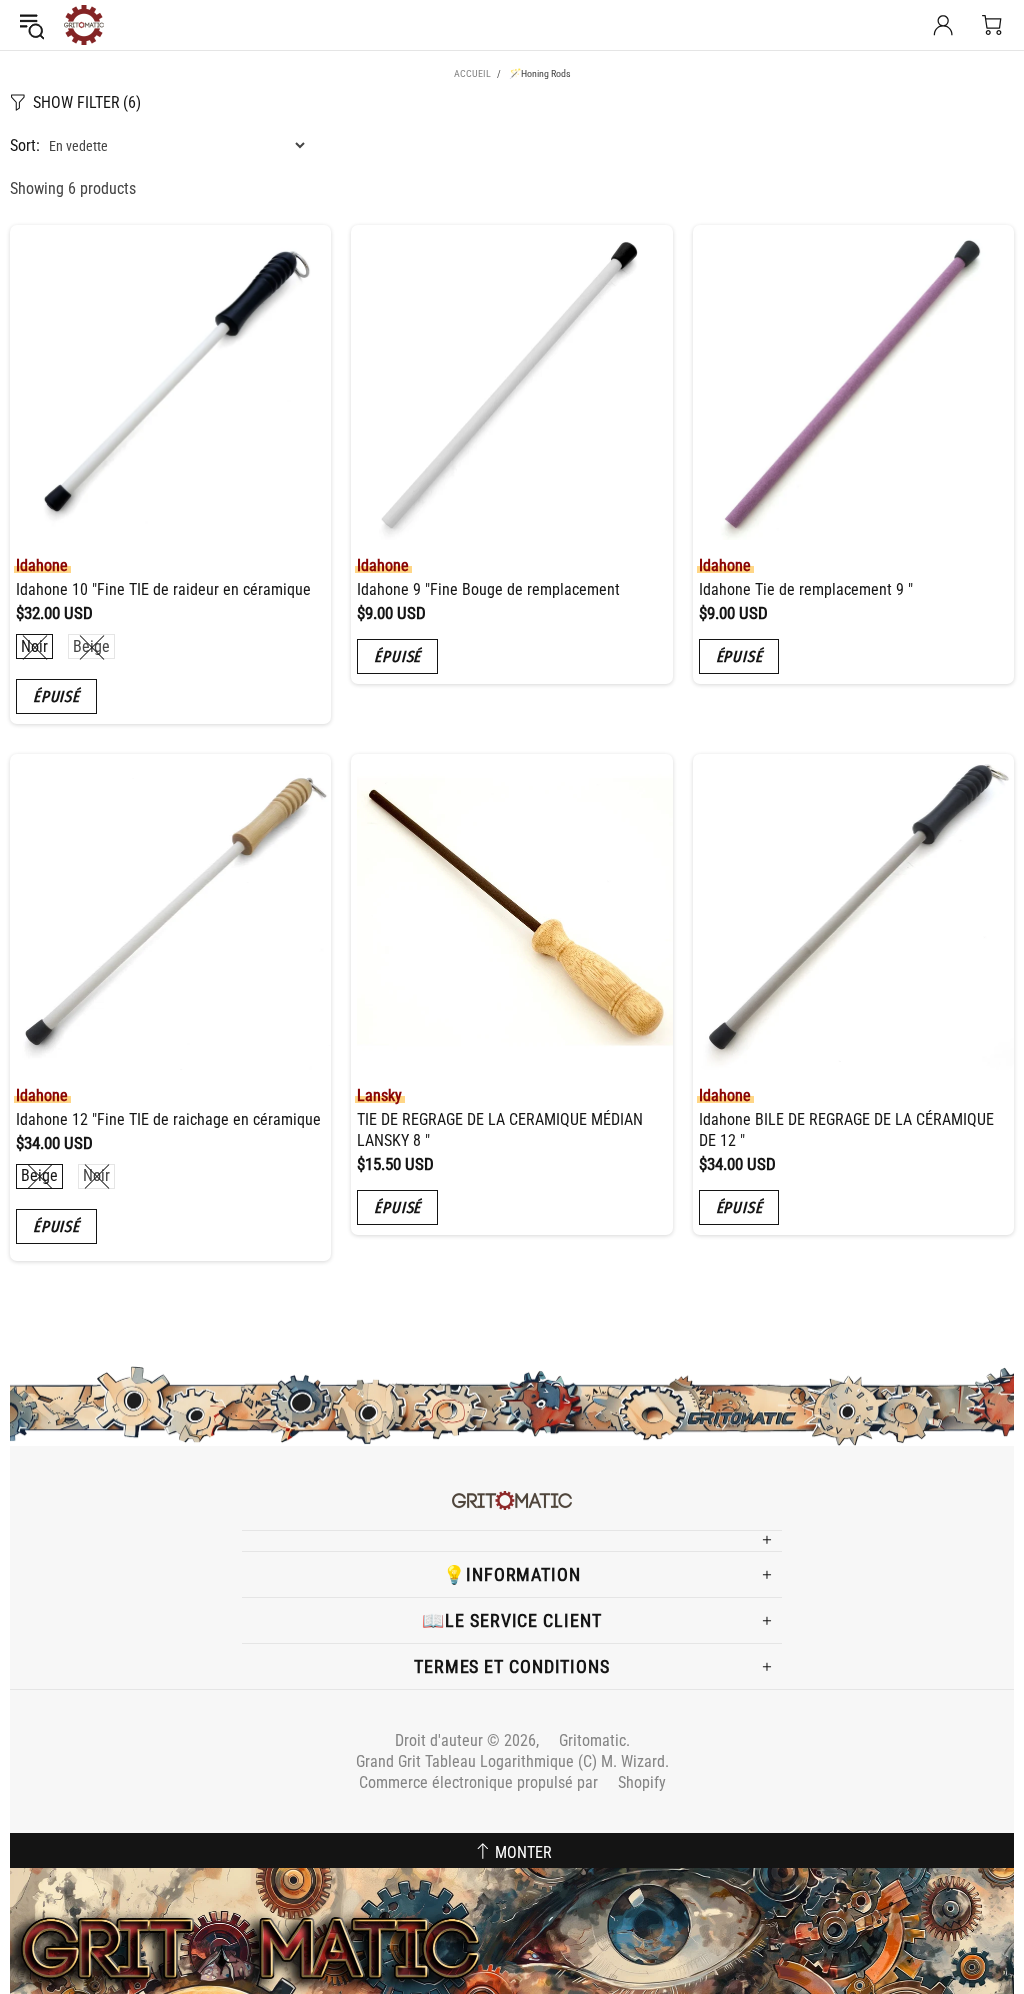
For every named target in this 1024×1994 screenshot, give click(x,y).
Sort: (25, 145)
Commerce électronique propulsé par (512, 1782)
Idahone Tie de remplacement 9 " (806, 589)
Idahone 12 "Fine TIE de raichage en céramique (168, 1119)
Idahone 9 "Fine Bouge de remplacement (488, 589)
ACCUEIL (472, 73)
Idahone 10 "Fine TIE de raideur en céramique (163, 589)
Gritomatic (84, 25)
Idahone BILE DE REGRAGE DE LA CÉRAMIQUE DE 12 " (846, 1130)
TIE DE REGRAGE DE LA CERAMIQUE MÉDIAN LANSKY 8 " (500, 1130)
